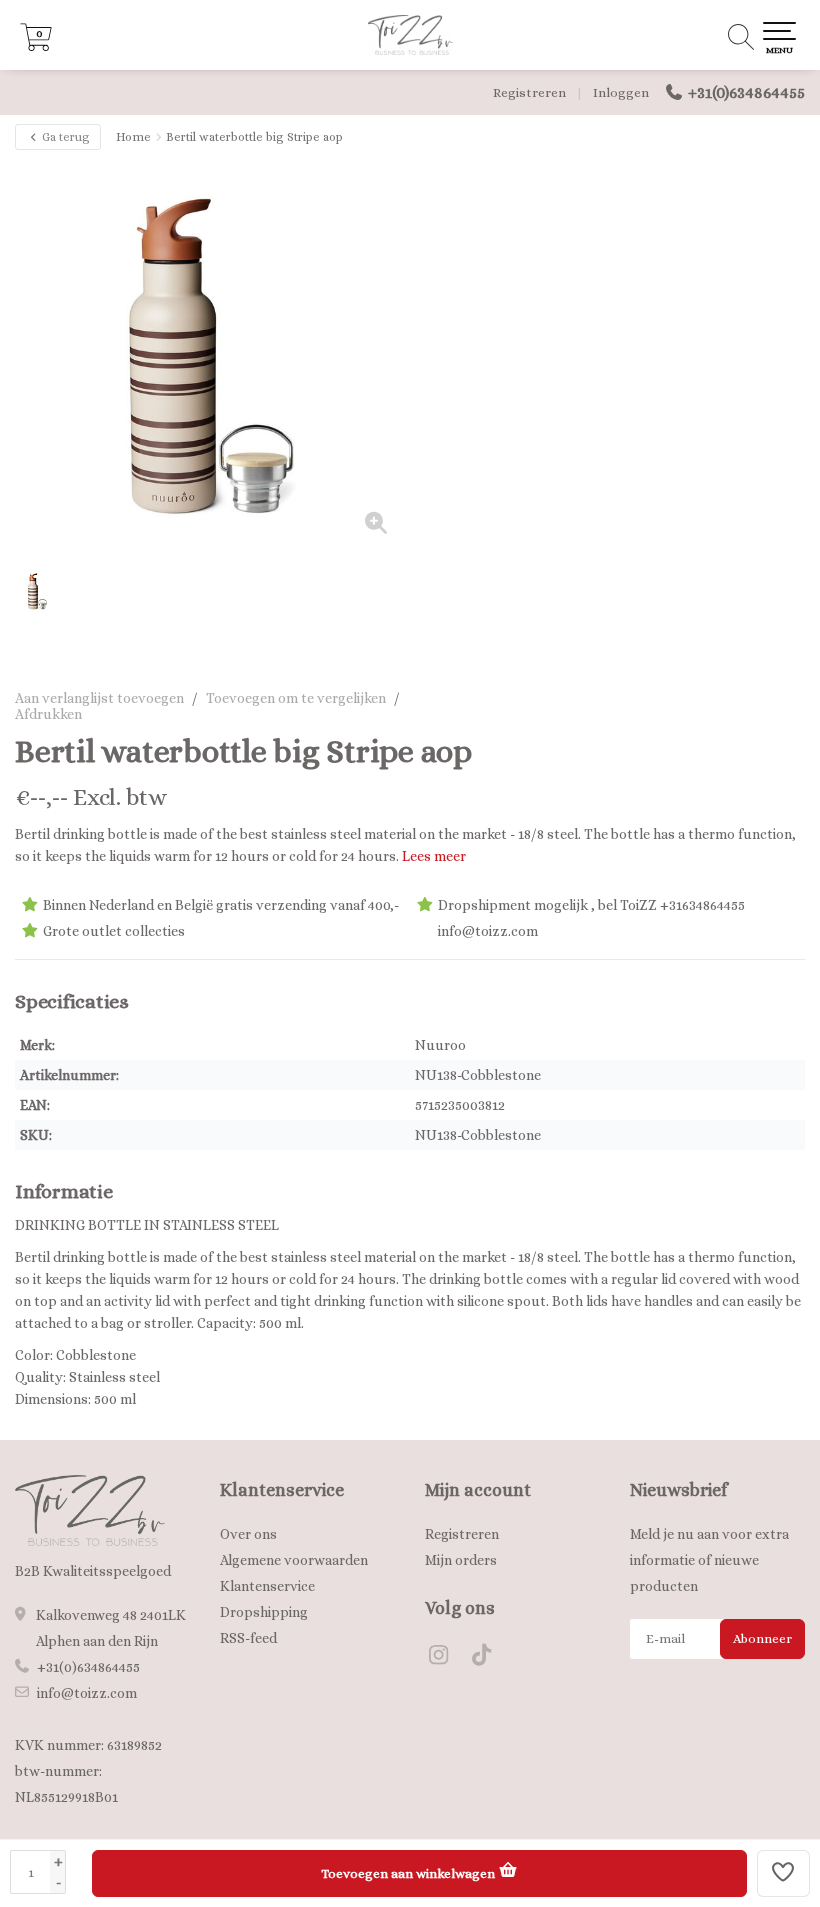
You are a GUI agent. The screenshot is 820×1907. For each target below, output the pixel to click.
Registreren (529, 92)
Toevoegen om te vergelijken (296, 698)
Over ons (248, 1534)
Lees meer (434, 856)
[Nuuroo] (752, 752)
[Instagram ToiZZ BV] (446, 1658)
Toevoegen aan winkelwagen (409, 1873)
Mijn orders (461, 1560)
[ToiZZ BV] (410, 35)
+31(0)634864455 (746, 92)
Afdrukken (48, 714)
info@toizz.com (87, 1693)
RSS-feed (248, 1638)
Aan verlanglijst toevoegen (99, 698)
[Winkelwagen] (36, 46)
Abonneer (762, 1638)
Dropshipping (264, 1612)
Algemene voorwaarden (294, 1560)
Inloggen (621, 92)
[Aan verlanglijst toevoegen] (784, 1873)
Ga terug (64, 137)
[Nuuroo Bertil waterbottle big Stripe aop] (212, 356)
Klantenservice (267, 1586)
